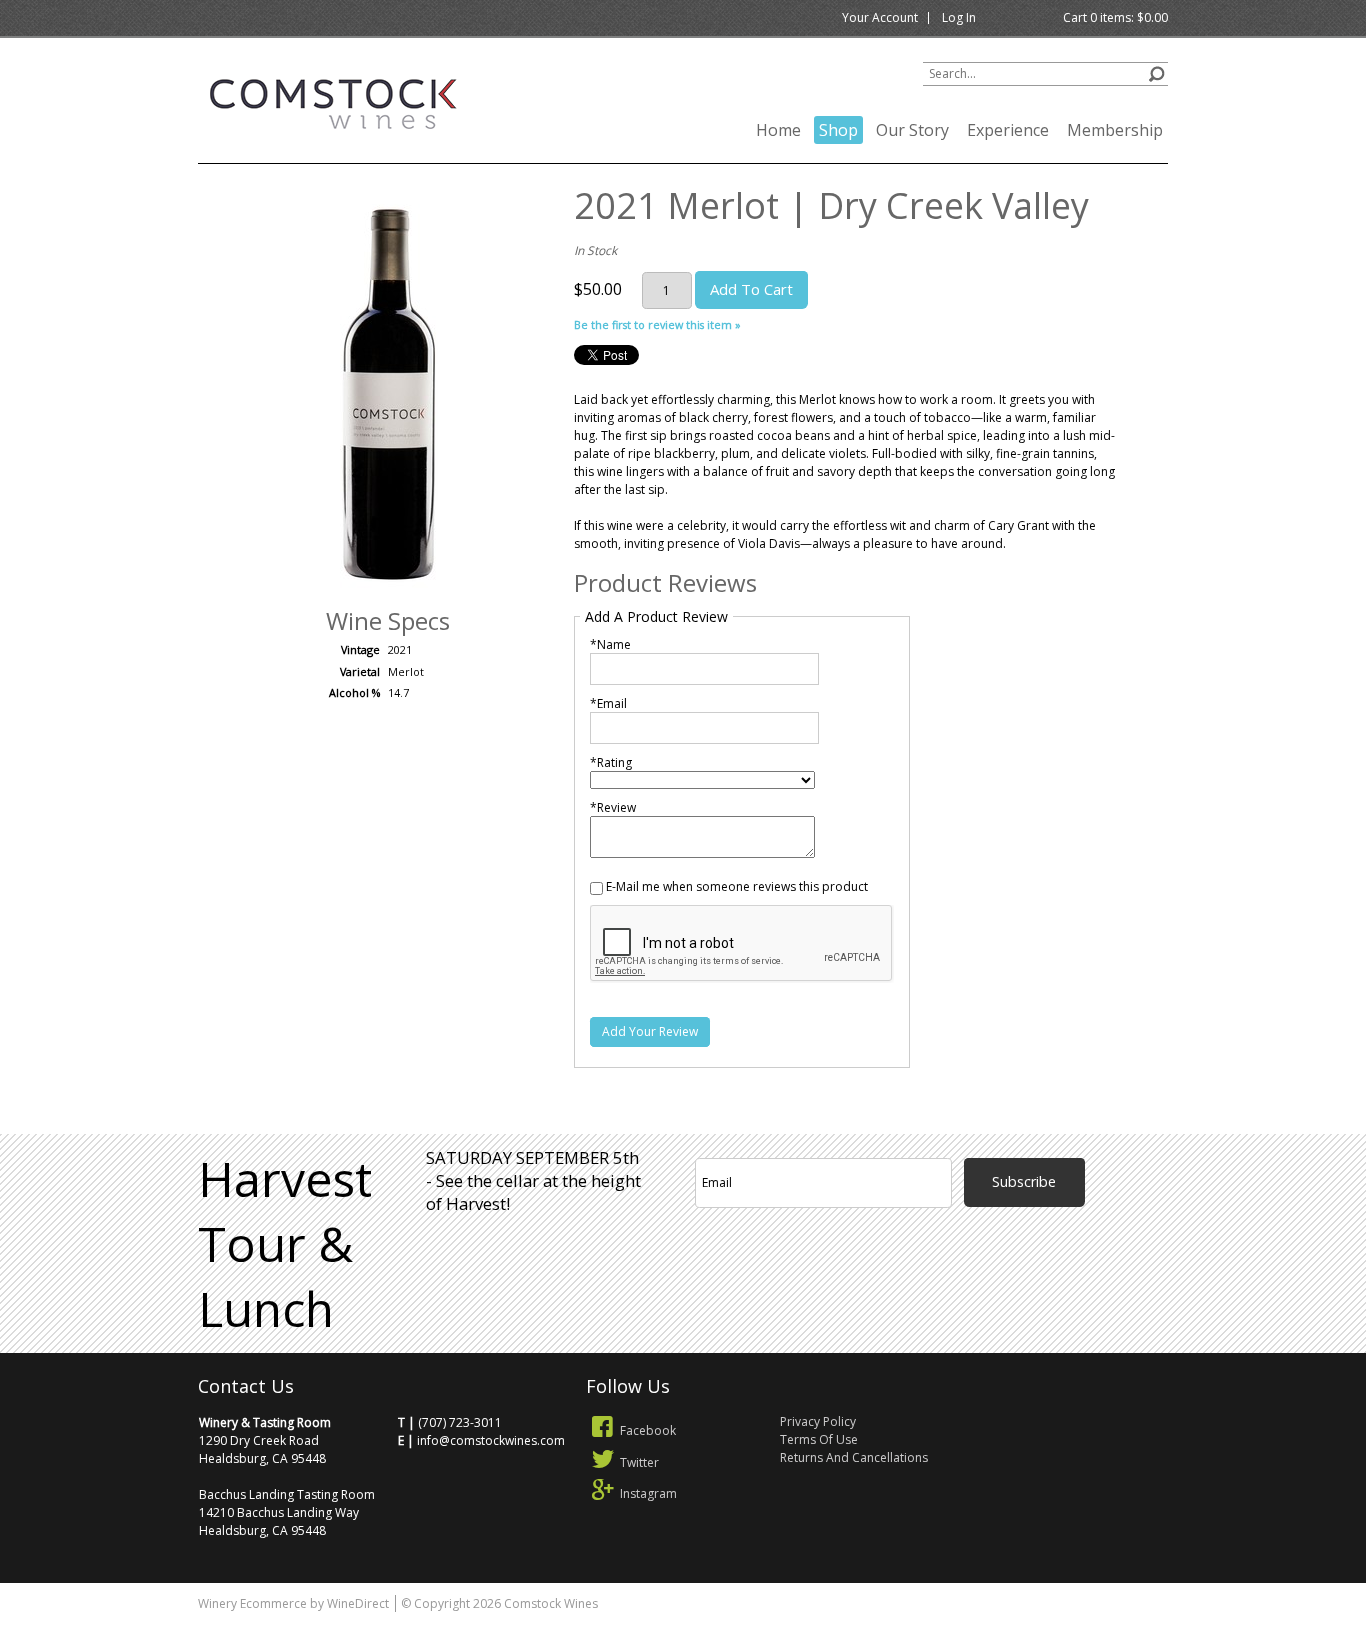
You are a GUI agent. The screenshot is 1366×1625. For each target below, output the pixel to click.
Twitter (639, 1462)
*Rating (611, 762)
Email (1099, 1132)
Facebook (648, 1430)
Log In (959, 17)
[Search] (1156, 71)
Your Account (880, 17)
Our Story (912, 130)
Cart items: (1115, 17)
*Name (610, 644)
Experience (1008, 130)
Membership (1115, 130)
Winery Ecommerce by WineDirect (293, 1603)
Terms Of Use (819, 1439)
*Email (608, 703)
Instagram (648, 1493)
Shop (838, 130)
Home (778, 130)
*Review (613, 807)
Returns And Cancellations (854, 1457)
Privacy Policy (818, 1421)
